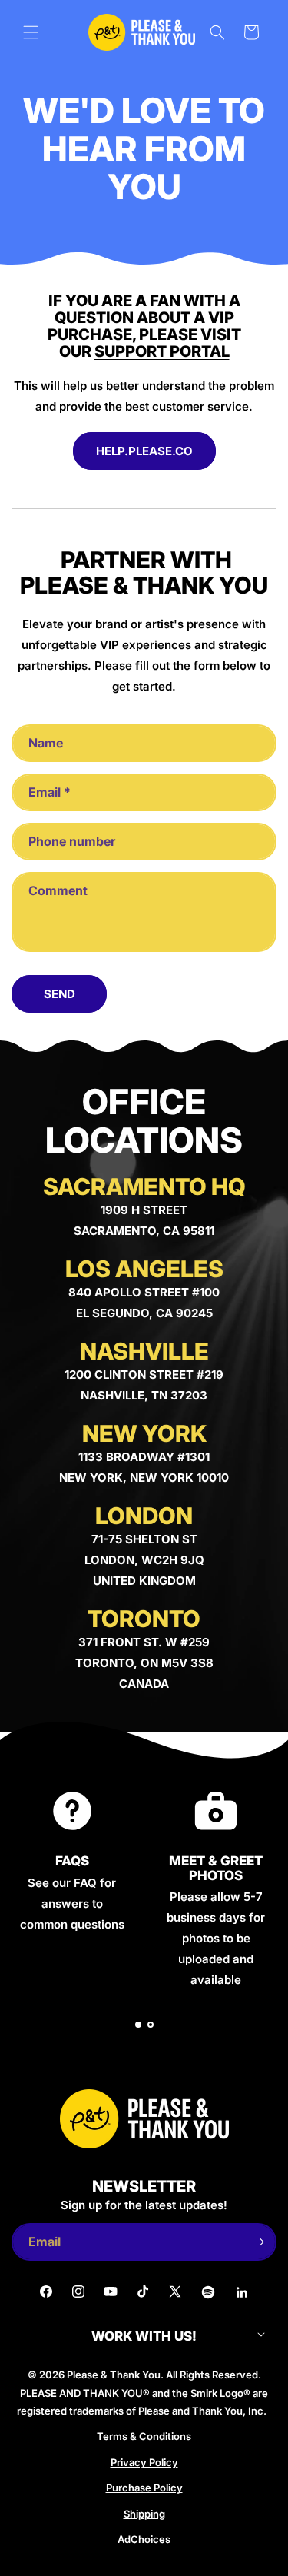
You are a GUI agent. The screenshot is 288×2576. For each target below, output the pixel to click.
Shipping (144, 2514)
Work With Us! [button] (144, 2336)
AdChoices (144, 2539)
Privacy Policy (144, 2462)
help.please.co (144, 451)
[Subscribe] (258, 2242)
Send (60, 994)
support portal (162, 351)
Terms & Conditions (144, 2436)
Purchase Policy (144, 2488)
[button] (31, 32)
